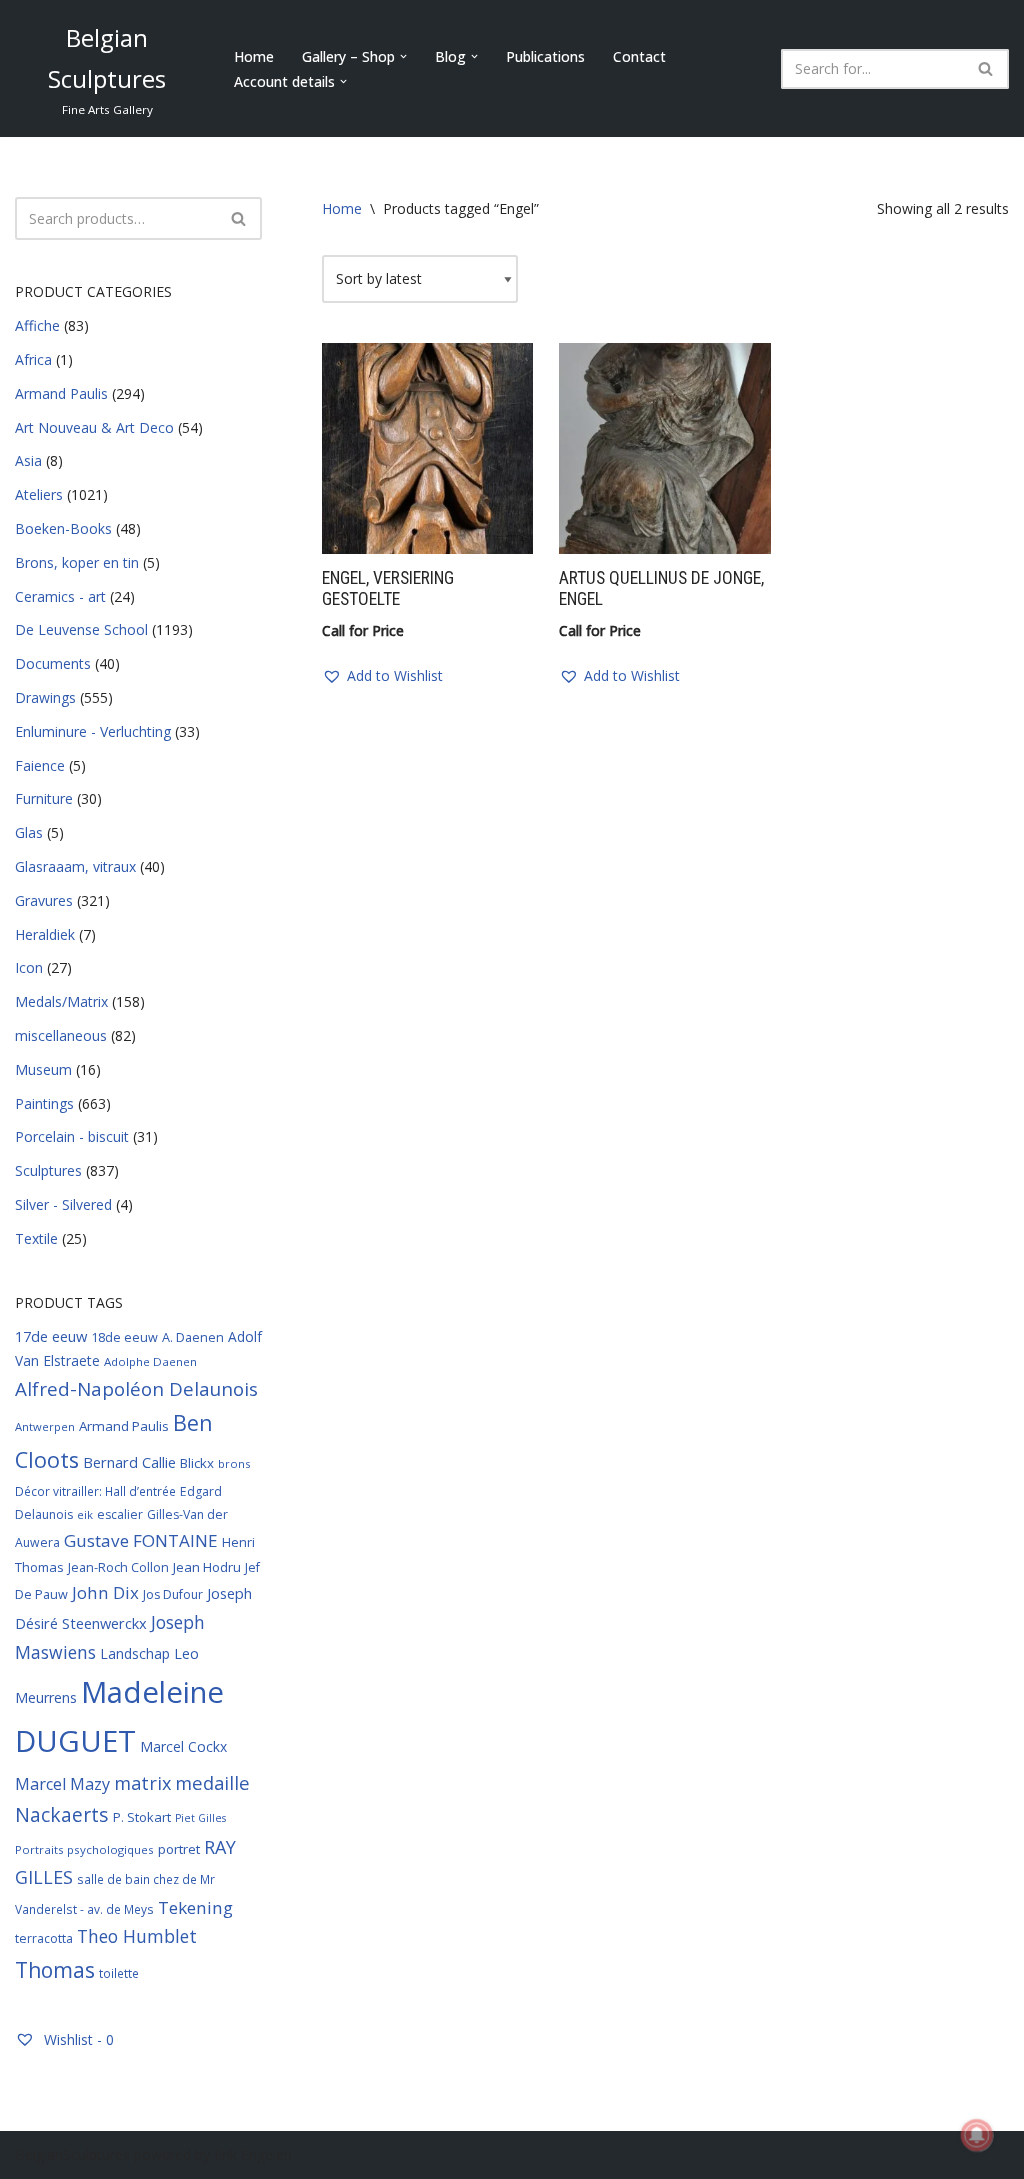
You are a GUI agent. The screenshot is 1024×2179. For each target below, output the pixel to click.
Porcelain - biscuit (72, 1136)
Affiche (37, 325)
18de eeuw (124, 1337)
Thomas (55, 1969)
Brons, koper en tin (77, 562)
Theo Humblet (137, 1936)
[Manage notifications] (977, 2135)
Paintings (44, 1103)
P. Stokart (142, 1817)
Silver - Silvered (63, 1204)
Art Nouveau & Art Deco (94, 427)
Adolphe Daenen (150, 1361)
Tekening (195, 1907)
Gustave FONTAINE (141, 1540)
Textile (36, 1238)
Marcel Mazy (62, 1784)
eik (85, 1514)
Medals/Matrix (61, 1001)
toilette (119, 1973)
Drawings (45, 697)
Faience (40, 765)
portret (179, 1849)
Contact (639, 56)
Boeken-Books (63, 528)
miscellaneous (61, 1035)
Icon (29, 967)
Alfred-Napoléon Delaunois (136, 1388)
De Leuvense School (81, 629)
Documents (53, 663)
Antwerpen (45, 1426)
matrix (142, 1783)
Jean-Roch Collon (118, 1567)
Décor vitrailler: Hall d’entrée (95, 1491)
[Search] (986, 69)
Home (254, 56)
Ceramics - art (60, 596)
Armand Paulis (61, 393)
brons (234, 1463)
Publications (545, 56)
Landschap (135, 1653)
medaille (212, 1782)
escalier (120, 1514)
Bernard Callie (129, 1462)
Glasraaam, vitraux (75, 866)
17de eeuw (51, 1336)
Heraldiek (45, 934)
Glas (29, 832)
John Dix (105, 1592)
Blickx (197, 1463)
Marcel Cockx (183, 1746)
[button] (403, 56)
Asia (28, 460)
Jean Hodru (207, 1567)
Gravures (44, 900)
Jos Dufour (173, 1594)
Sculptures (48, 1170)
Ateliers (39, 494)
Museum (43, 1069)
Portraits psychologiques (84, 1849)
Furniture (44, 798)
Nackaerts (62, 1814)
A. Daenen (193, 1337)
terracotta (44, 1938)
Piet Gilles (200, 1818)
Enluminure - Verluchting (93, 731)
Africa (33, 359)
